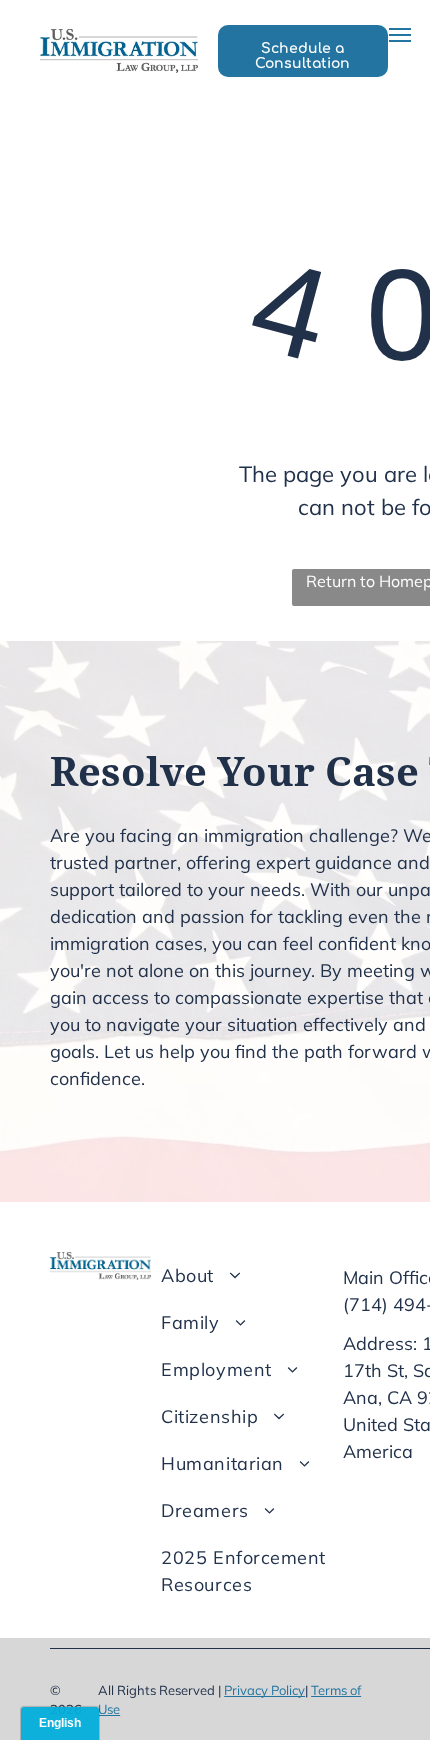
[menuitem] (261, 1275)
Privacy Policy (264, 1690)
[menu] (400, 35)
